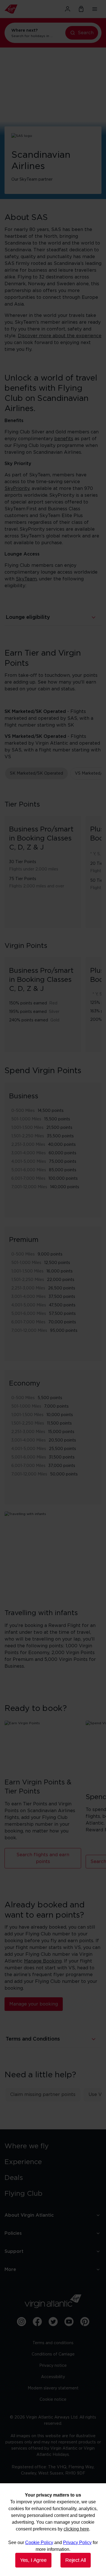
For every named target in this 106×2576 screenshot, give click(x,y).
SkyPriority (17, 489)
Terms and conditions (53, 2343)
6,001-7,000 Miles (28, 1179)
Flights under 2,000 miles (34, 869)
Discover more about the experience (60, 336)
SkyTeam (26, 579)
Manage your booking (34, 2004)
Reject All (76, 2560)
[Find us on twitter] (53, 2322)
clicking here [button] (76, 2529)
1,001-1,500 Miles (27, 1128)
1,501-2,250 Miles (28, 1136)
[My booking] (81, 9)
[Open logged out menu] (68, 9)
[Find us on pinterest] (85, 2322)
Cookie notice (53, 2400)
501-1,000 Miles (26, 1119)
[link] (53, 2146)
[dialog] (53, 2530)
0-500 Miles (23, 1111)
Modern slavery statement (53, 2388)
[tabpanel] (53, 919)
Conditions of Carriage (53, 2354)
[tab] (36, 773)
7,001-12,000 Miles (29, 1187)
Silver (54, 1012)
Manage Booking (43, 1961)
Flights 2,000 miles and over (37, 886)
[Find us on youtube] (69, 2322)
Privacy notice (53, 2366)
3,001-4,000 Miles (29, 1153)
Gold (55, 1020)
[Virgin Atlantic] (19, 9)
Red (53, 1003)
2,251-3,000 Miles (28, 1145)
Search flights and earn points (43, 1858)
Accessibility (53, 2377)
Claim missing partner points (43, 2095)
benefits (64, 439)
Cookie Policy (39, 2542)
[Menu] (95, 9)
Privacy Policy (77, 2542)
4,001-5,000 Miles (29, 1162)
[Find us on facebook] (37, 2322)
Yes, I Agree (33, 2560)
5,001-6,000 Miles (29, 1170)
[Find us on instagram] (21, 2322)
